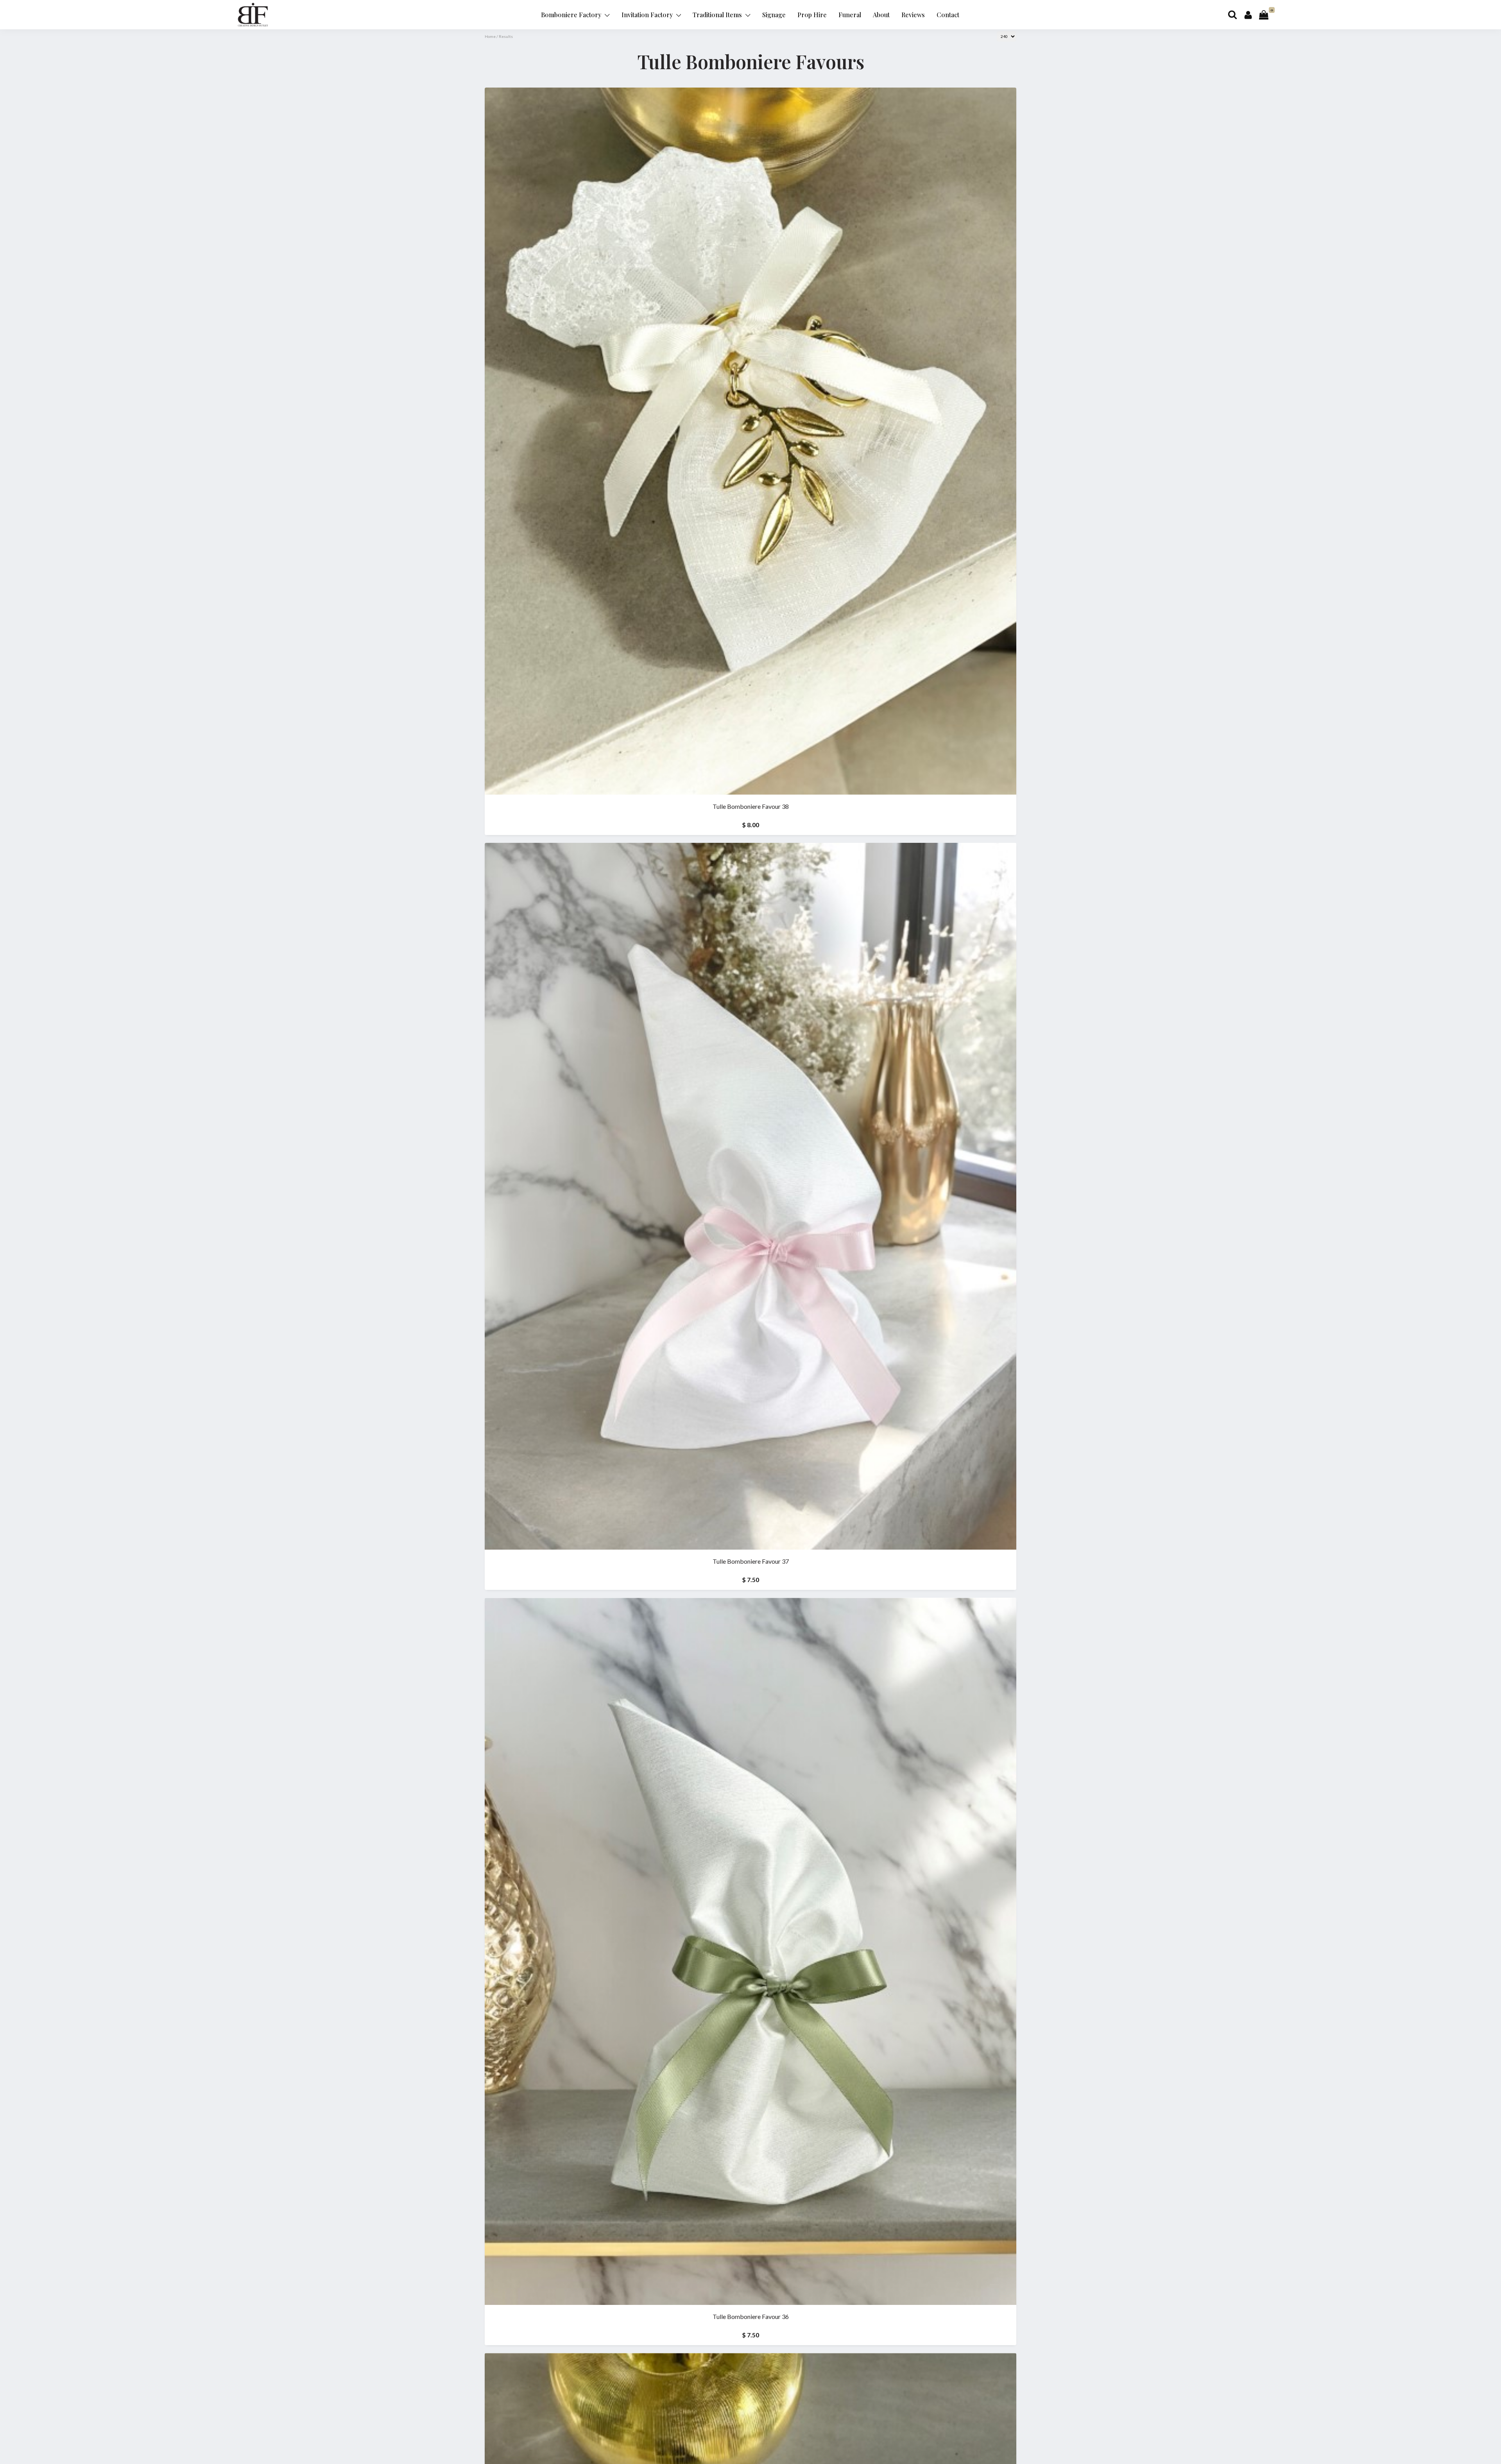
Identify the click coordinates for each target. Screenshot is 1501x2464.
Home (490, 36)
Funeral (850, 15)
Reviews (913, 15)
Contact (948, 15)
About (881, 15)
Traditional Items (718, 15)
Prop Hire (812, 15)
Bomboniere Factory (572, 15)
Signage (774, 15)
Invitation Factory (648, 15)
